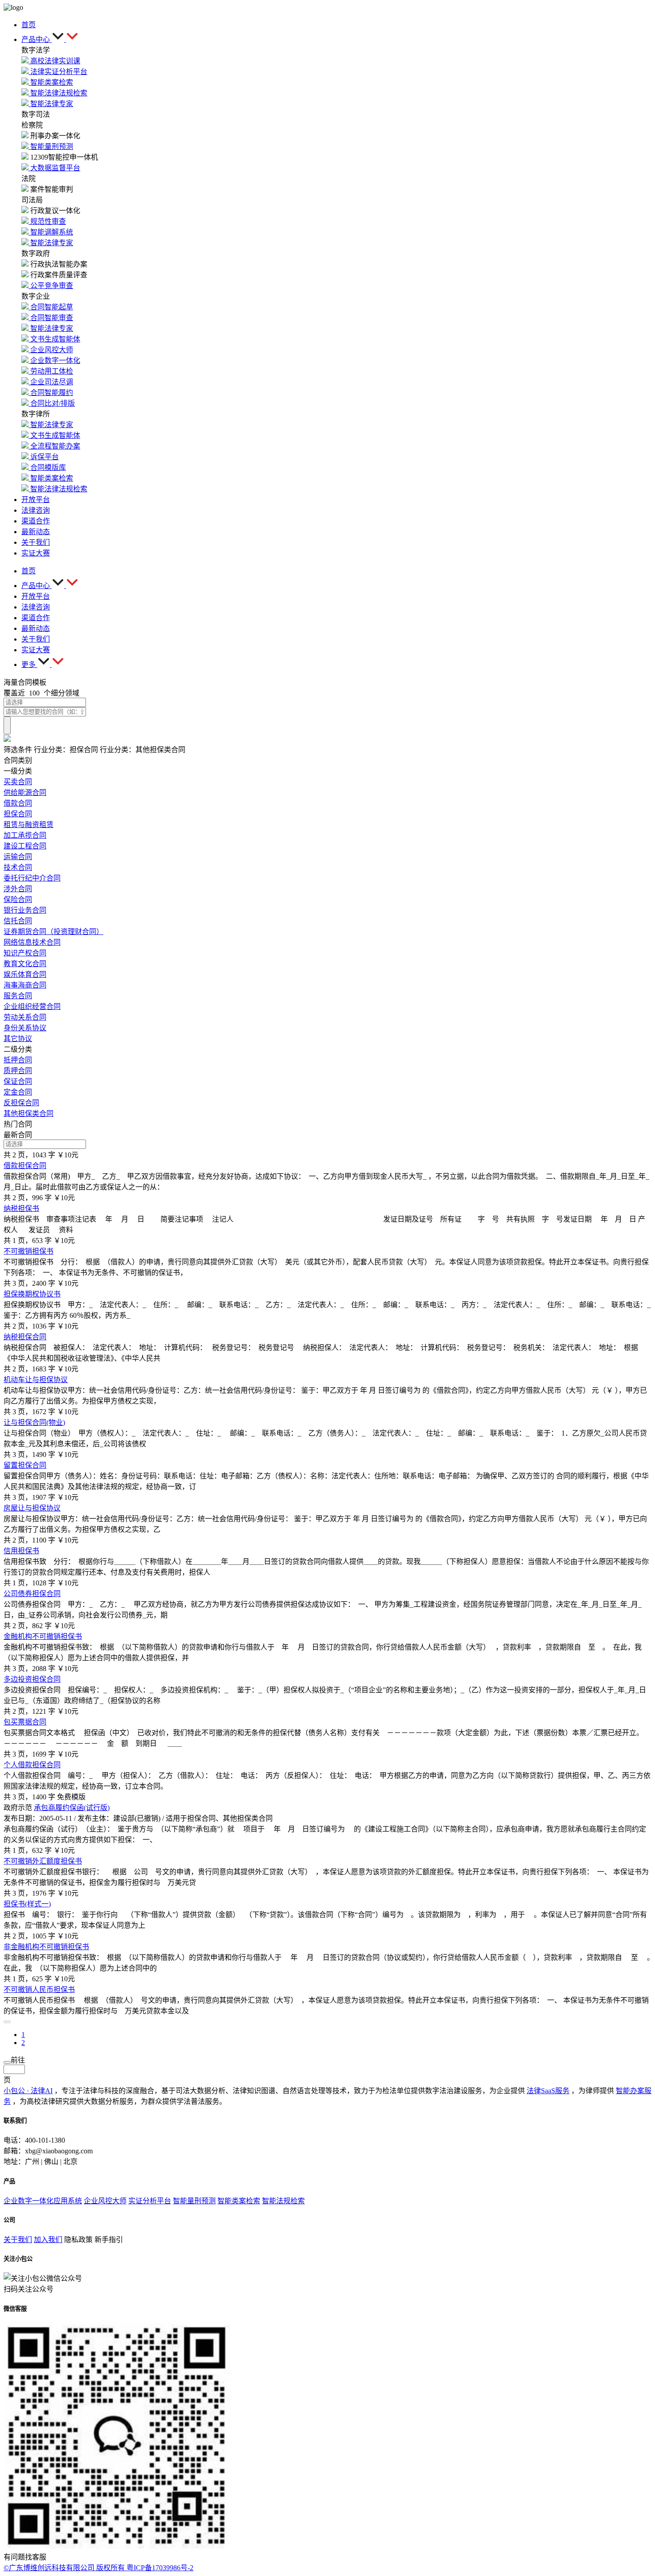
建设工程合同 (25, 846)
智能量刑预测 (194, 2201)
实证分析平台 (150, 2201)
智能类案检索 (239, 2201)
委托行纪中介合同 (32, 878)
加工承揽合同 (25, 835)
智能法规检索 (283, 2201)
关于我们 (18, 2240)
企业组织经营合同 (32, 1006)
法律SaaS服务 (548, 2091)
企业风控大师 (105, 2201)
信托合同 (18, 921)
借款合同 (18, 803)
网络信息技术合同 (32, 942)
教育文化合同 (25, 964)
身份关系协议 (25, 1028)
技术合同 (18, 867)
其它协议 (18, 1039)
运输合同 (18, 857)
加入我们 (48, 2240)
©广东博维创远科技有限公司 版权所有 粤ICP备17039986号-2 (98, 2568)
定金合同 (18, 1092)
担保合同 (18, 814)
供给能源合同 (25, 792)
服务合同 (18, 996)
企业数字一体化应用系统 (43, 2201)
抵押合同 (18, 1060)
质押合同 (18, 1071)
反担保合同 (21, 1103)
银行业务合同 (25, 910)
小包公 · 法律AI (28, 2091)
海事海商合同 (25, 985)
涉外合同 (18, 889)
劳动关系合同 (25, 1017)
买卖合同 (18, 782)
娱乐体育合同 (25, 974)
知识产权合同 (25, 953)
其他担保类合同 (29, 1113)
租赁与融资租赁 (29, 825)
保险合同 (18, 899)
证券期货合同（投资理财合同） (53, 932)
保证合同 (18, 1081)
